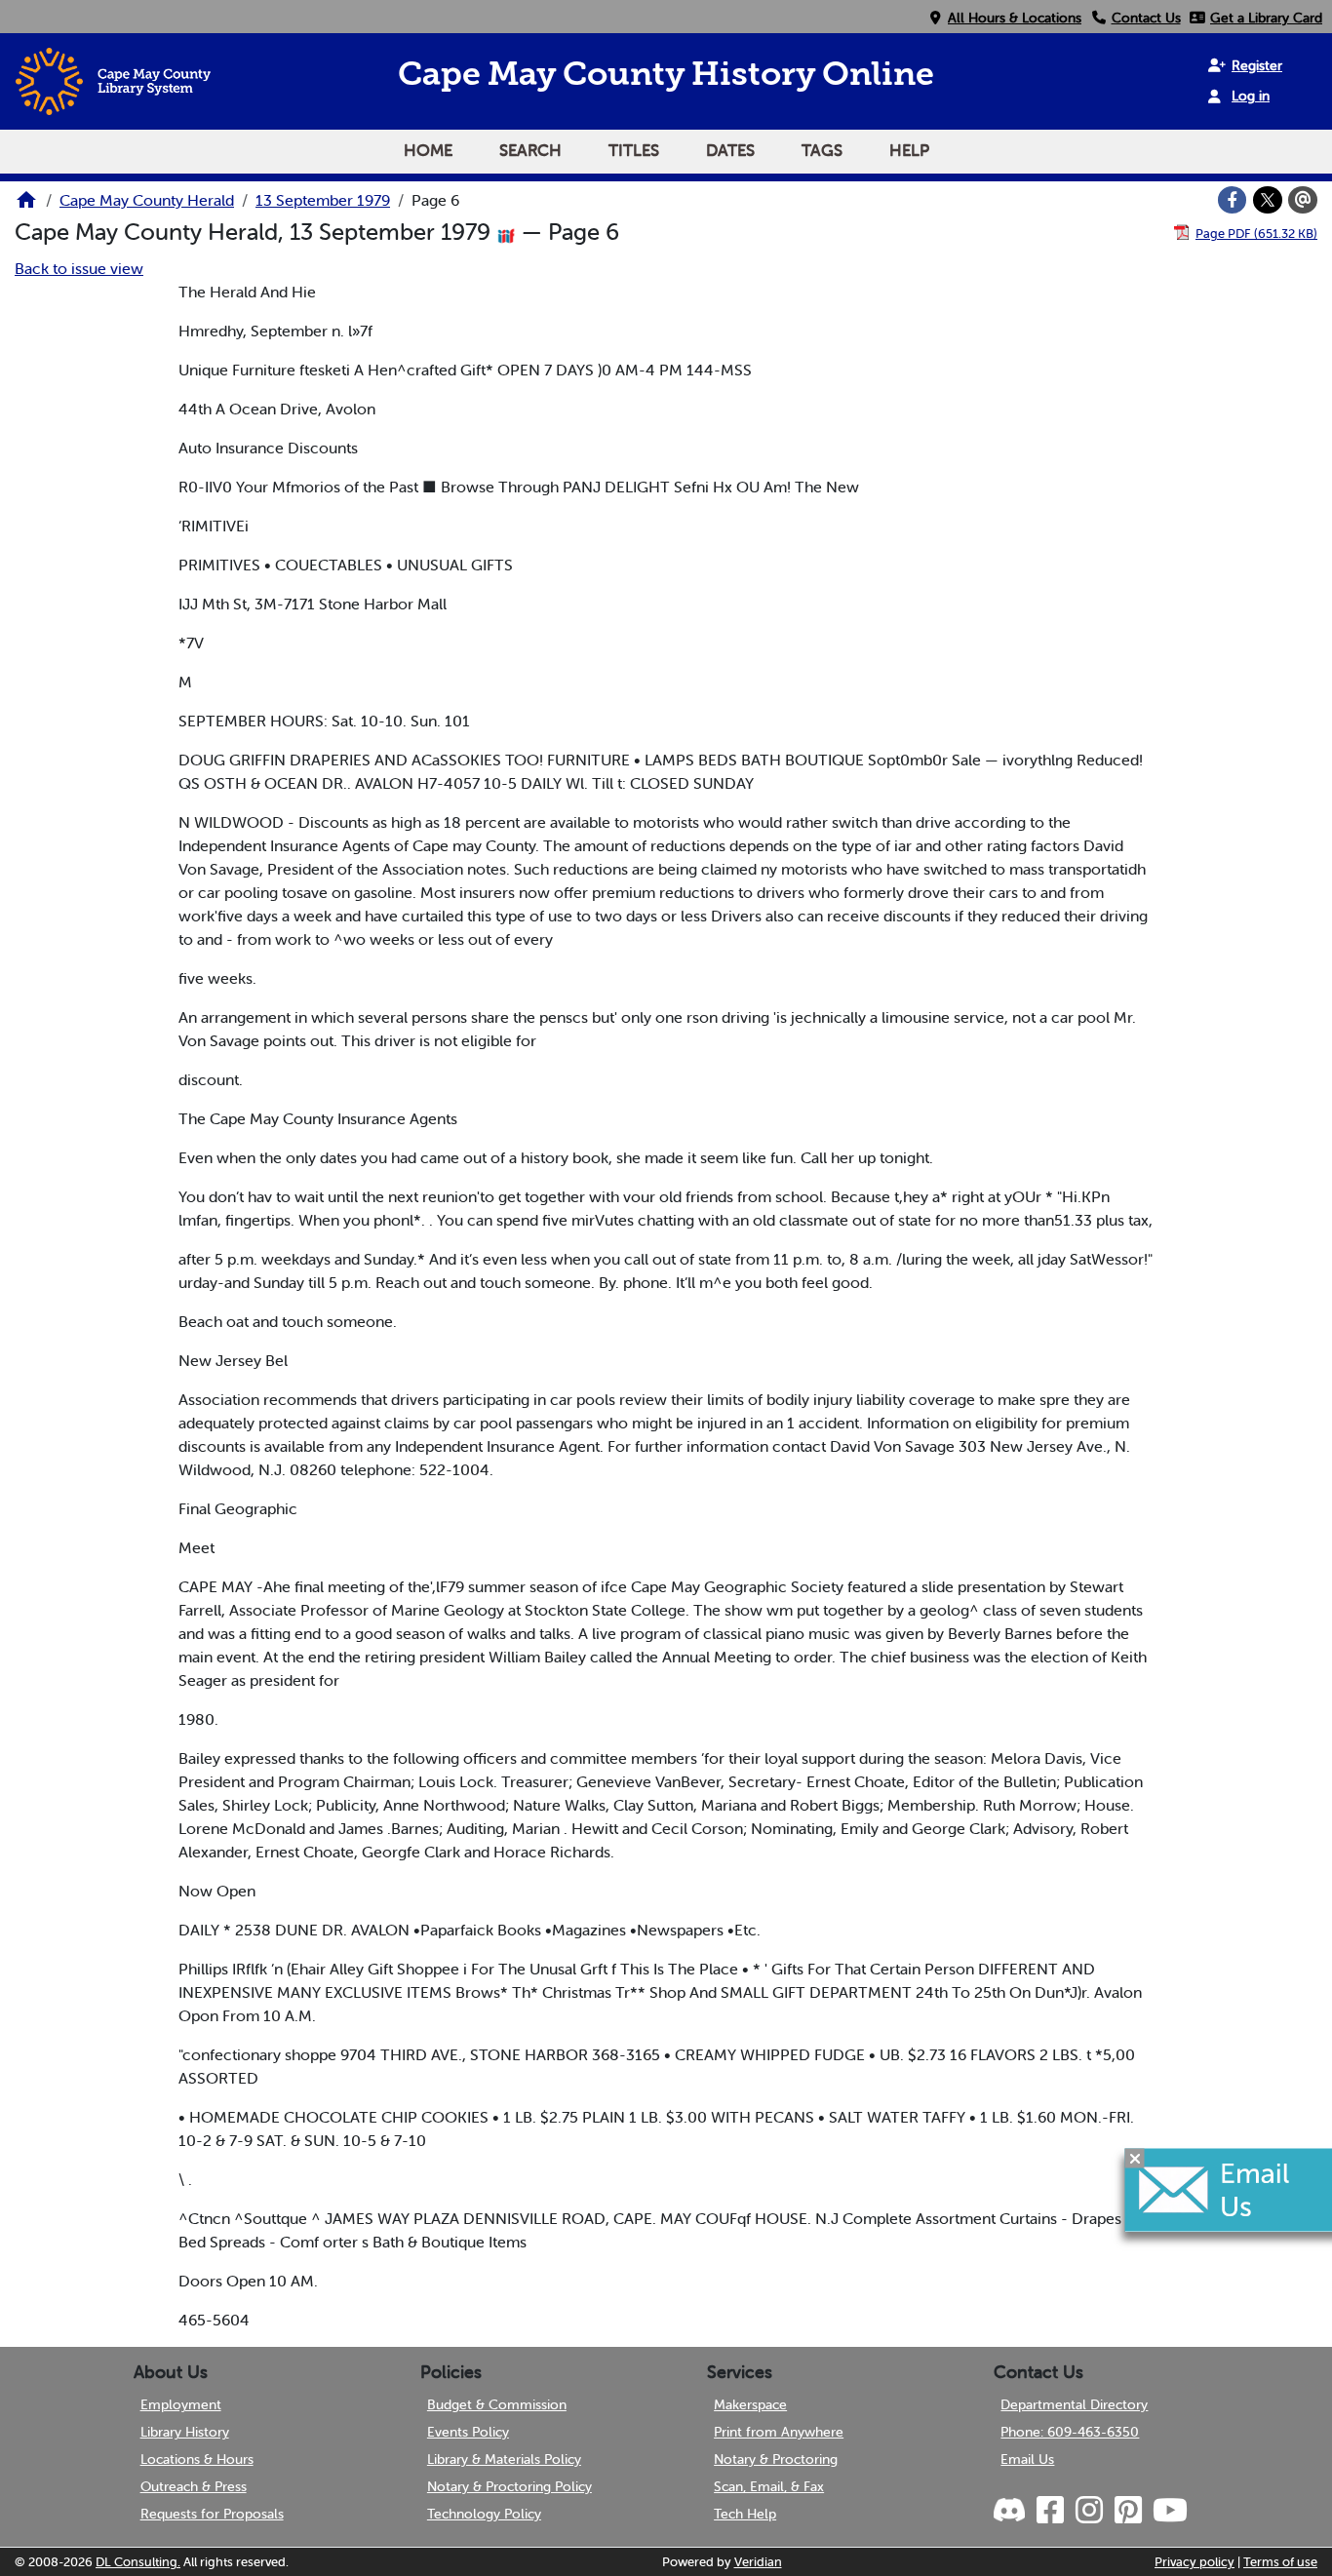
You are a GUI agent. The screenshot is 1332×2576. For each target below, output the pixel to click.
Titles (634, 150)
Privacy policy (1195, 2562)
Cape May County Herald (147, 200)
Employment (181, 2404)
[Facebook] (1233, 200)
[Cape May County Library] (26, 206)
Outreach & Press (194, 2486)
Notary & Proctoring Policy (509, 2486)
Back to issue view (79, 268)
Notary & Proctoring (776, 2459)
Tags (822, 150)
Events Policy (468, 2432)
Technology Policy (484, 2514)
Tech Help (745, 2514)
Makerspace (750, 2404)
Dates (730, 150)
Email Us (1027, 2459)
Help (909, 150)
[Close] (1135, 2158)
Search (530, 150)
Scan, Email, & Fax (769, 2486)
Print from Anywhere (779, 2432)
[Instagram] (1087, 2511)
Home (428, 150)
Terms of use (1280, 2562)
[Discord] (1011, 2511)
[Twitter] (1268, 200)
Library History (185, 2432)
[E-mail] (1303, 200)
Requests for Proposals (212, 2514)
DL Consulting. (138, 2562)
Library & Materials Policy (504, 2459)
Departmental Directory (1074, 2404)
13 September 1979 (323, 200)
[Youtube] (1168, 2511)
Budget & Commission (497, 2404)
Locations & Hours (197, 2459)
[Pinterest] (1126, 2511)
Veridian (758, 2562)
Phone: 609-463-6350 (1070, 2432)
